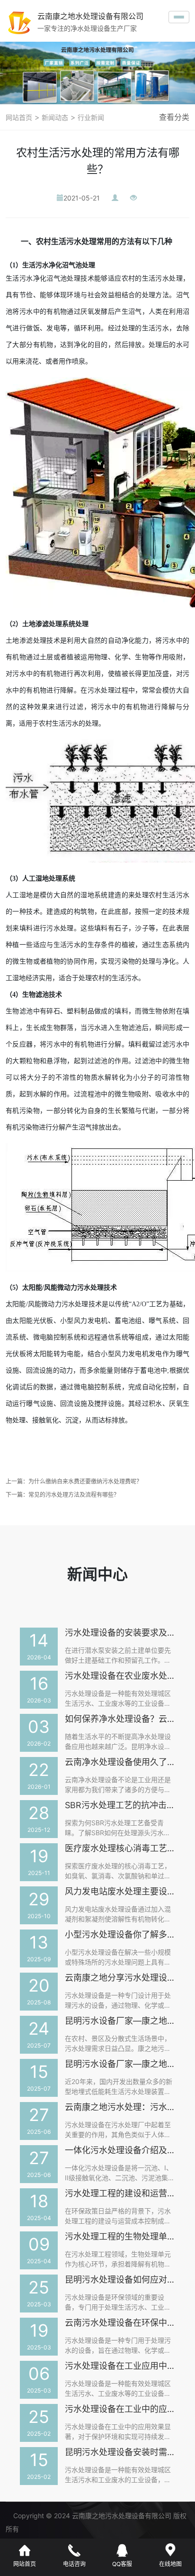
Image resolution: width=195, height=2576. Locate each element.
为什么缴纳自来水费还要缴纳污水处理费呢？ (85, 1481)
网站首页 (19, 117)
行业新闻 (90, 117)
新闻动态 (54, 117)
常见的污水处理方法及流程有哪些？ (74, 1495)
